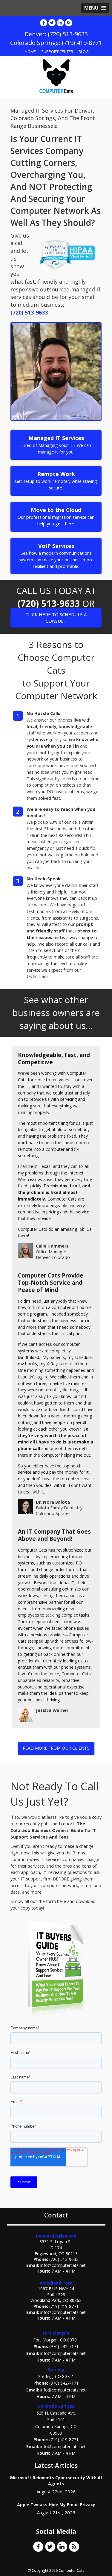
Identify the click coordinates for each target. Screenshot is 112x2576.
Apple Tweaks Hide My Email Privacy (56, 2505)
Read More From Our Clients (56, 1748)
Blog (84, 52)
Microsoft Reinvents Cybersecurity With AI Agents (56, 2481)
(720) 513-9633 (29, 312)
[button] (95, 8)
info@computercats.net (63, 2265)
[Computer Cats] (56, 76)
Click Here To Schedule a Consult (56, 617)
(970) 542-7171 (64, 2346)
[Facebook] (44, 23)
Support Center (57, 52)
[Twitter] (52, 23)
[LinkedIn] (60, 23)
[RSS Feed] (69, 23)
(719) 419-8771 (64, 2306)
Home (30, 52)
